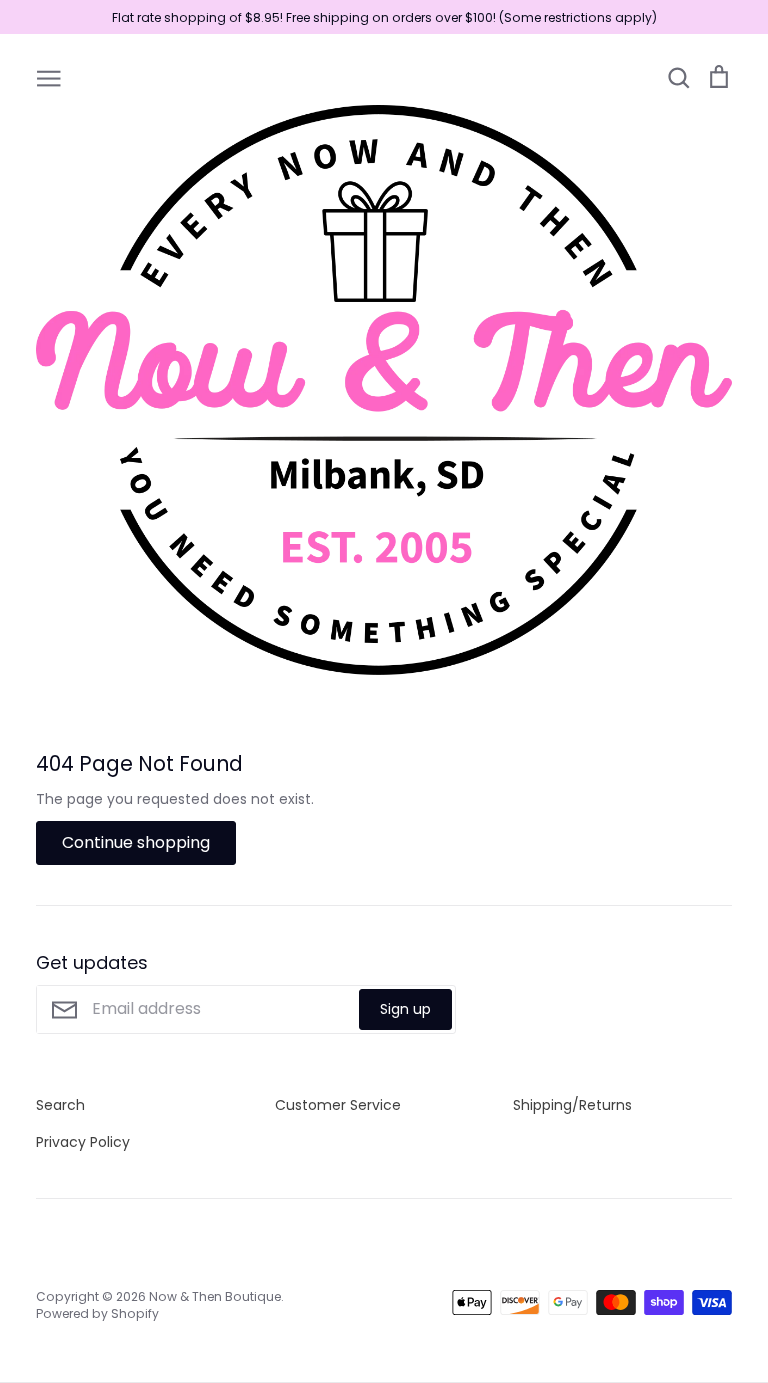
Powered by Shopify (97, 1313)
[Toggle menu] (49, 77)
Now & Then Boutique (215, 1296)
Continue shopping (136, 842)
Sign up (405, 1009)
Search (60, 1105)
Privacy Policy (83, 1142)
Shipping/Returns (572, 1105)
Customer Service (338, 1105)
